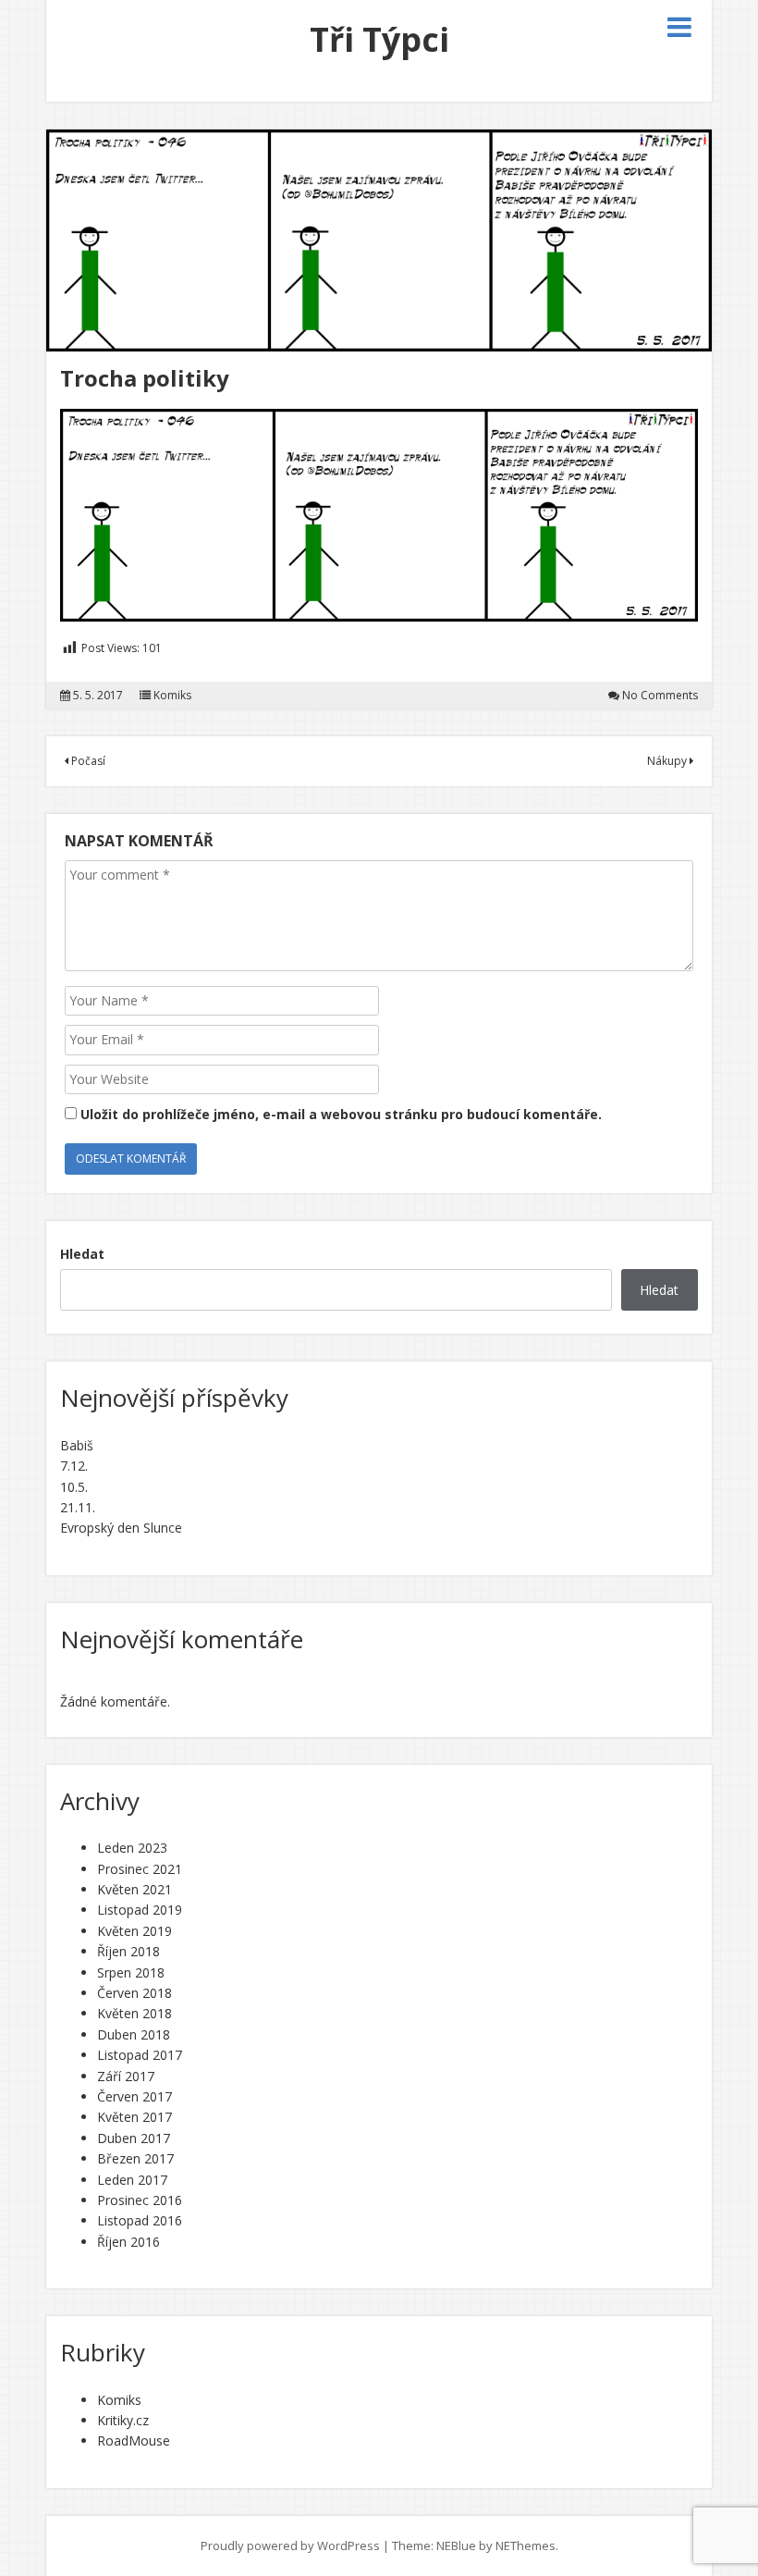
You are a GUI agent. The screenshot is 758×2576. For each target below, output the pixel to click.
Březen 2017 (135, 2158)
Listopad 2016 (140, 2220)
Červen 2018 (134, 1993)
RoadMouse (134, 2440)
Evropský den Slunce (121, 1528)
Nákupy (668, 761)
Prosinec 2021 (140, 1869)
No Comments (660, 696)
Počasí (87, 761)
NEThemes (526, 2545)
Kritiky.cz (123, 2420)
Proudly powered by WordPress (290, 2545)
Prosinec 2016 (140, 2200)
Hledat (82, 1254)
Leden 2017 (132, 2180)
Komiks (172, 696)
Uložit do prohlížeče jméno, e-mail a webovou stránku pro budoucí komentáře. (341, 1114)
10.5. (74, 1487)
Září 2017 (126, 2076)
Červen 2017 (134, 2096)
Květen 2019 (134, 1931)
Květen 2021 (134, 1889)
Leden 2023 (132, 1848)
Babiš (77, 1445)
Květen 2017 (134, 2117)
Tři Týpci (379, 39)
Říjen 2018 (128, 1951)
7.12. (74, 1466)
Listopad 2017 (140, 2055)
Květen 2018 (134, 2013)
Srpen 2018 (131, 1972)
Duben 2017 (134, 2138)
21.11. (78, 1507)
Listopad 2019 (140, 1910)
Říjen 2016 (128, 2242)
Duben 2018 (134, 2034)
